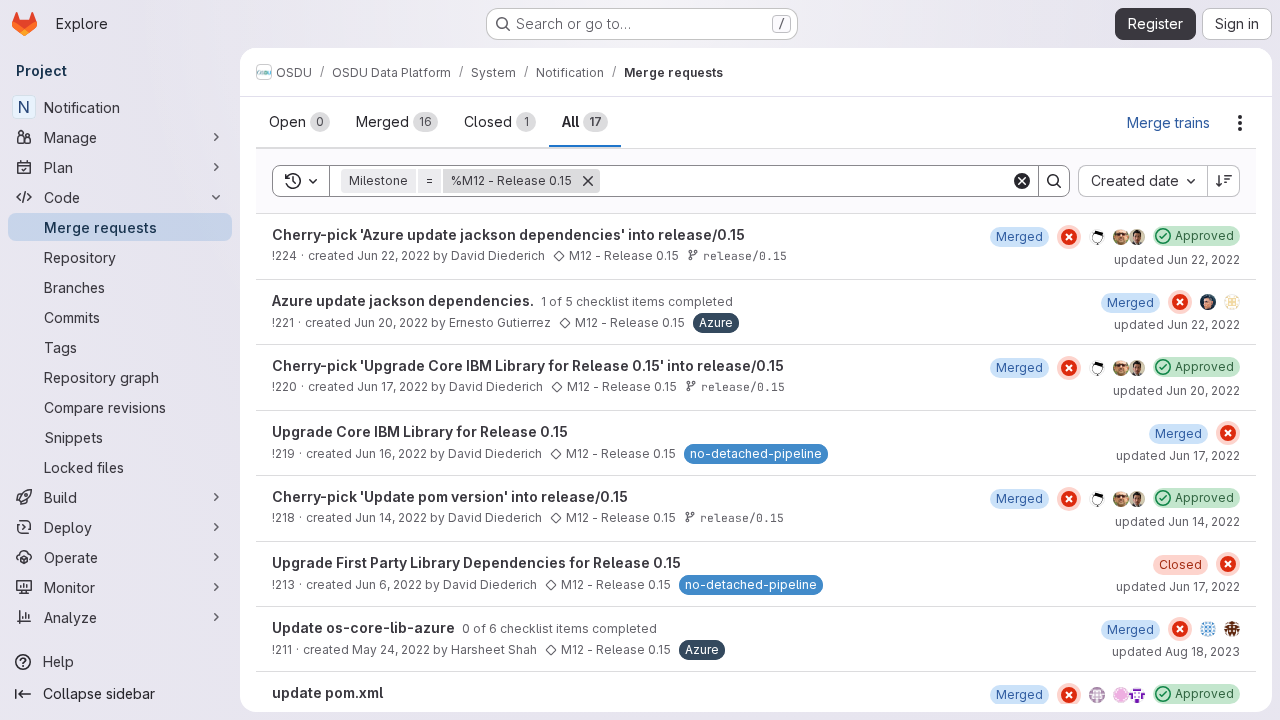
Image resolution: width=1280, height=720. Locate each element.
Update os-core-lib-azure (365, 627)
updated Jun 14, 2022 (1177, 521)
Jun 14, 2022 (391, 517)
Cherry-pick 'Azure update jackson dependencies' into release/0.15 (508, 234)
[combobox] (1142, 181)
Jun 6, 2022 (388, 584)
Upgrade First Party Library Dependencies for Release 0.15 (476, 562)
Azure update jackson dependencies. (404, 300)
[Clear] (1022, 181)
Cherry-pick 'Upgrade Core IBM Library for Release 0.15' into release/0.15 (528, 365)
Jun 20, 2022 (391, 322)
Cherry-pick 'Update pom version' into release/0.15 (450, 496)
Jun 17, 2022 (392, 386)
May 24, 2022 (391, 649)
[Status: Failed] (1069, 237)
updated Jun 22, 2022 (1177, 259)
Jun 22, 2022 (393, 255)
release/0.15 (745, 255)
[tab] (299, 122)
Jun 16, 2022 (391, 453)
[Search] (1054, 181)
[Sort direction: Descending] (1224, 181)
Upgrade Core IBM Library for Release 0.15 (420, 431)
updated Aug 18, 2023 (1176, 651)
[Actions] (1240, 123)
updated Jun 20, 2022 (1176, 390)
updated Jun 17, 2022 (1178, 455)
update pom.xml (327, 692)
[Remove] (588, 181)
